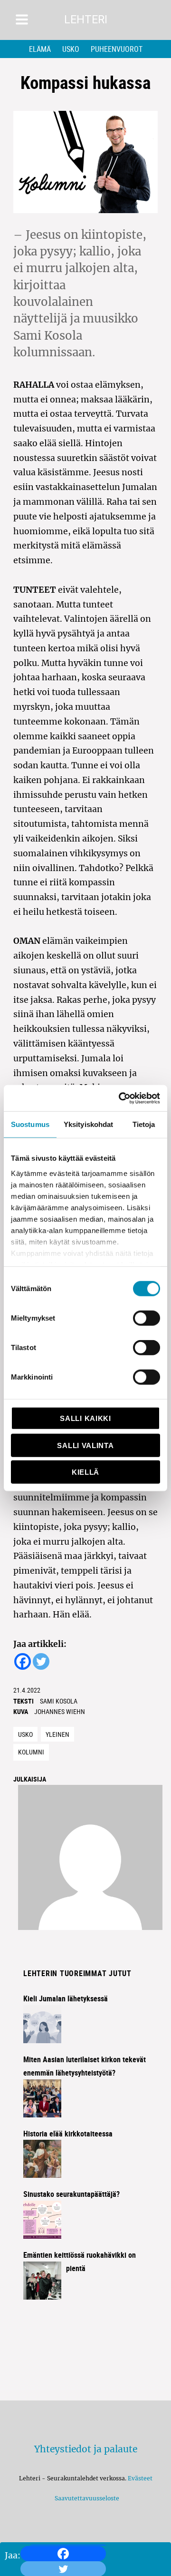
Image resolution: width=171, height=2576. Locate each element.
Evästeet (140, 2478)
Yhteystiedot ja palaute (86, 2449)
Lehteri (86, 20)
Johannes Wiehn (60, 1711)
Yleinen (57, 1734)
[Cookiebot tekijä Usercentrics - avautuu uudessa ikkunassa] (121, 1098)
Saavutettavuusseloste (85, 2498)
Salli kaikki (85, 1418)
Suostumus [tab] (30, 1124)
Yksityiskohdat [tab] (88, 1124)
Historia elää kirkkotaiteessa (68, 2134)
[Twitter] (41, 1661)
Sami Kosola (59, 1701)
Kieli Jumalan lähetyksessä (66, 1998)
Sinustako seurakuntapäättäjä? (71, 2194)
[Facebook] (63, 2554)
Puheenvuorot (117, 49)
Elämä (40, 49)
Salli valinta (85, 1445)
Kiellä (85, 1472)
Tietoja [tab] (144, 1124)
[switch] (147, 1318)
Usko (71, 49)
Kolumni (31, 1752)
